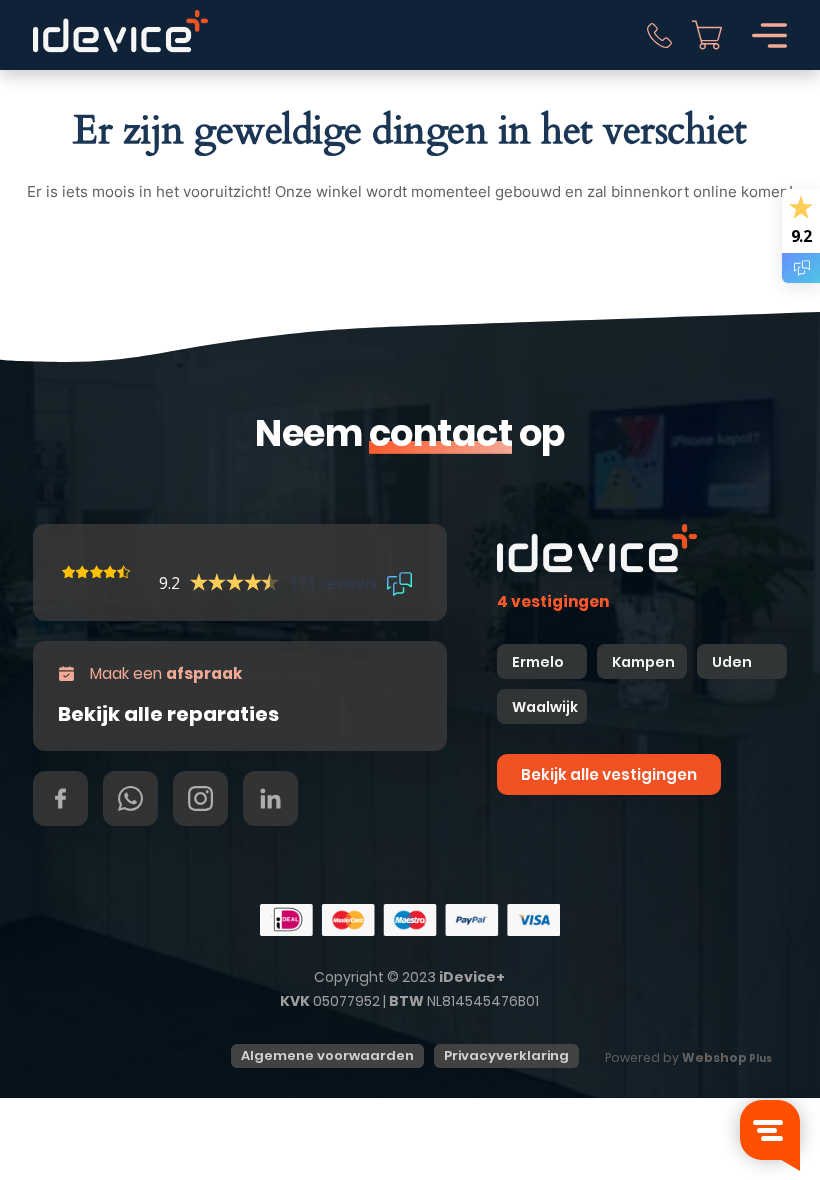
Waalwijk (545, 707)
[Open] (769, 35)
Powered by (688, 1057)
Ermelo (538, 662)
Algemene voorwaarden (327, 1055)
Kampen (645, 662)
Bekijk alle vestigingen (609, 774)
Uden (732, 662)
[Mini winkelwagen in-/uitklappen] (707, 35)
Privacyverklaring (506, 1055)
